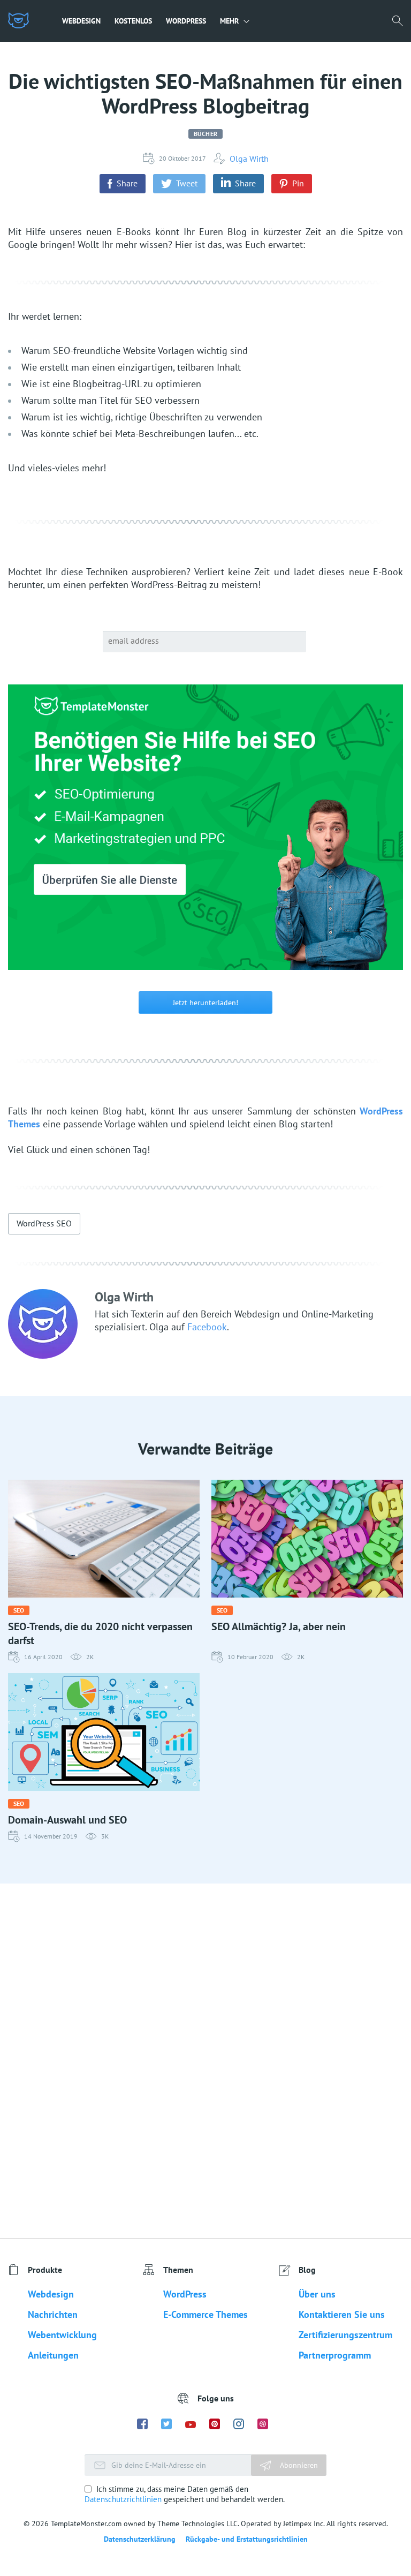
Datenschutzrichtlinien (123, 2499)
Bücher (205, 134)
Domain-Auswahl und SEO (67, 1820)
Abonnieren (298, 2465)
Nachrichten (53, 2314)
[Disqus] (205, 2060)
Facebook (207, 1327)
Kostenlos (133, 21)
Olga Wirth (249, 159)
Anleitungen (53, 2355)
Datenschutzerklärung (140, 2539)
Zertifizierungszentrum (345, 2335)
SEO (19, 1610)
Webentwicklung (62, 2335)
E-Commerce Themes (205, 2314)
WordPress (186, 21)
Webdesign (81, 21)
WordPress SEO (44, 1223)
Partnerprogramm (335, 2355)
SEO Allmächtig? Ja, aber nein (279, 1626)
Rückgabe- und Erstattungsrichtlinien (247, 2539)
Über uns (317, 2294)
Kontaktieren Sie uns (342, 2314)
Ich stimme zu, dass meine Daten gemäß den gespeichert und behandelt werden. (185, 2494)
